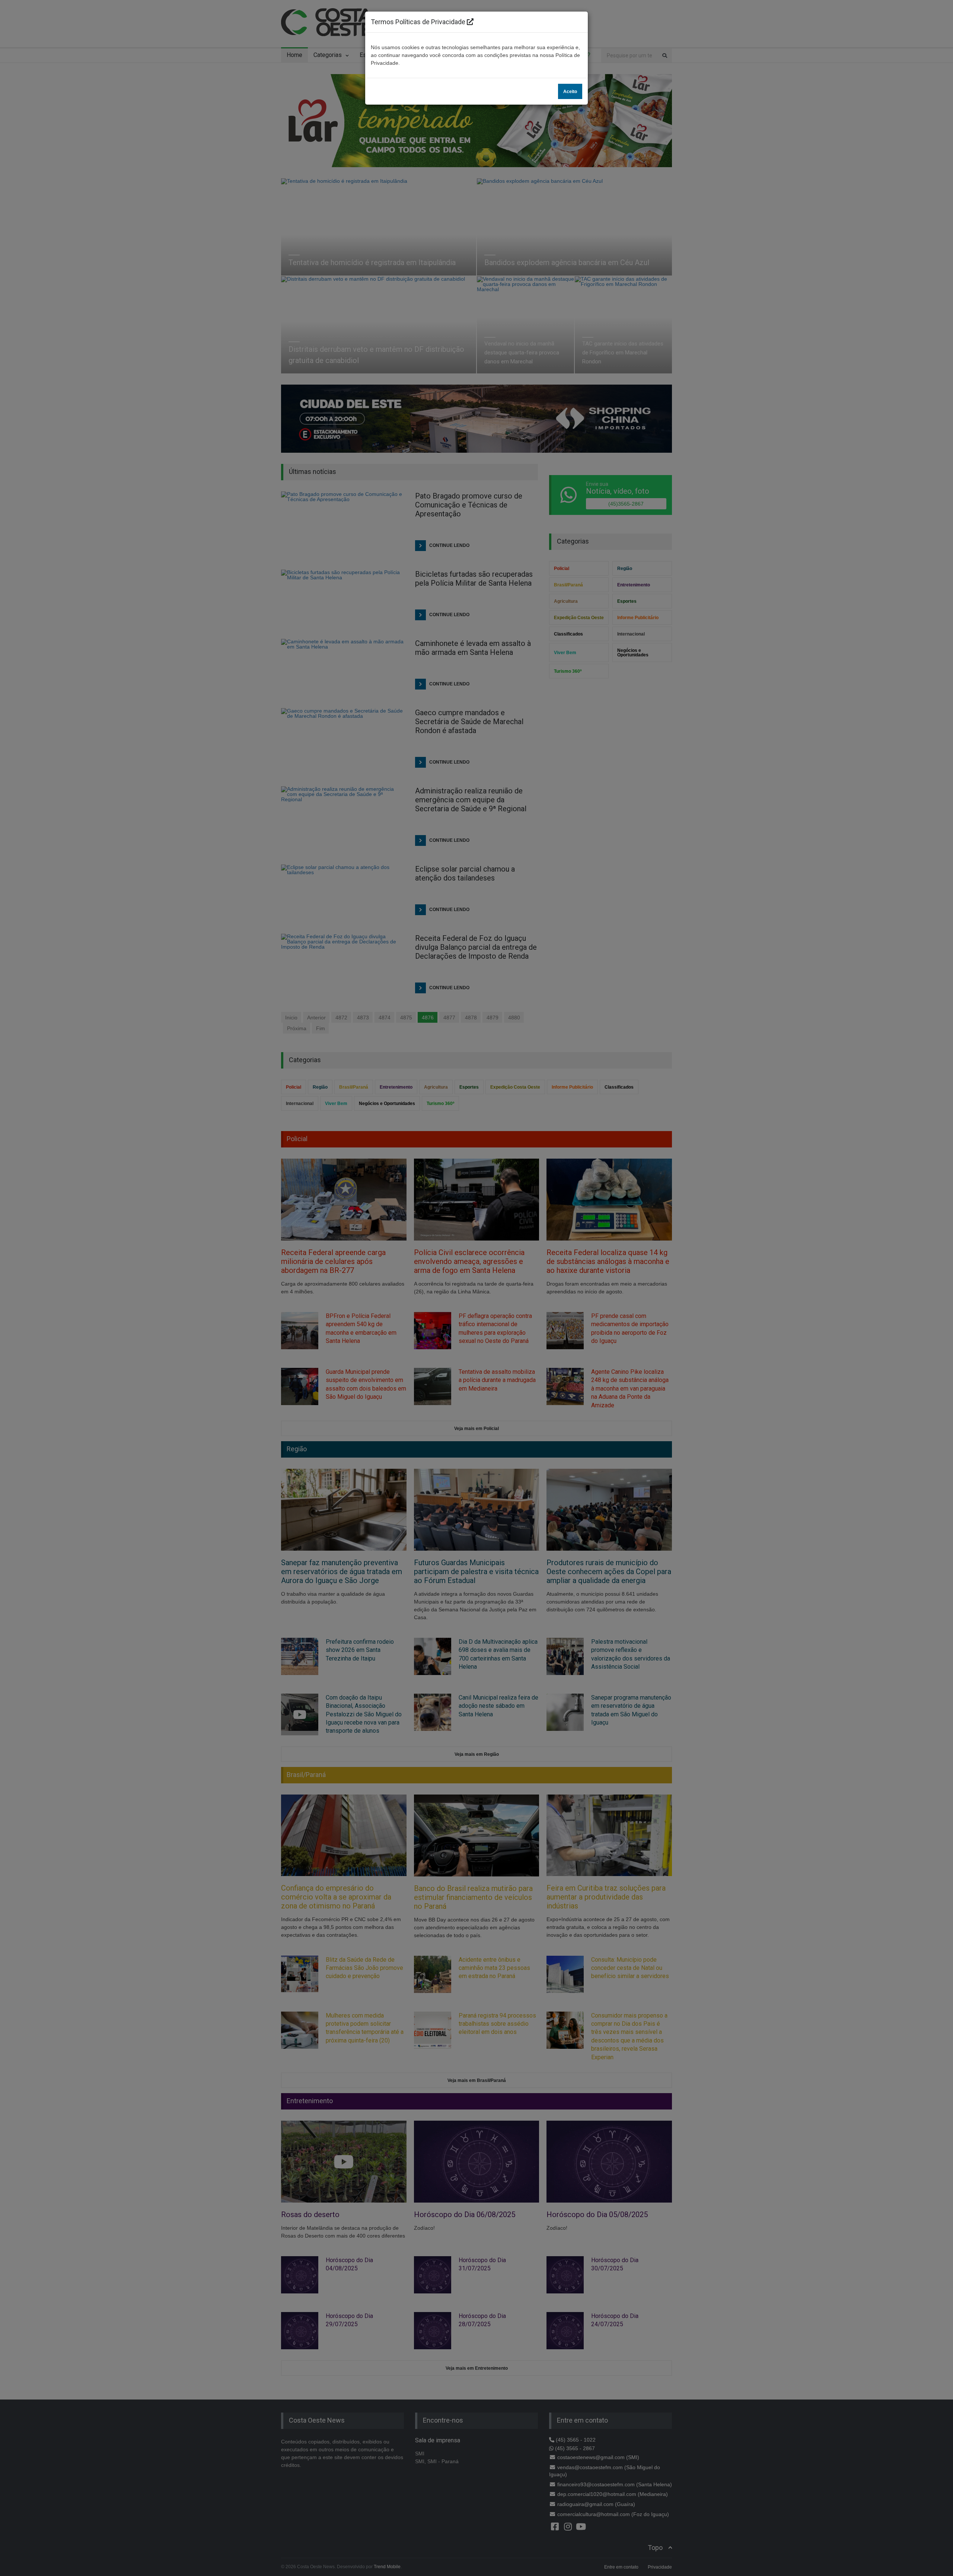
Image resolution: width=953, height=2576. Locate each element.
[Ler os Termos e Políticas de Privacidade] (470, 22)
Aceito (570, 92)
